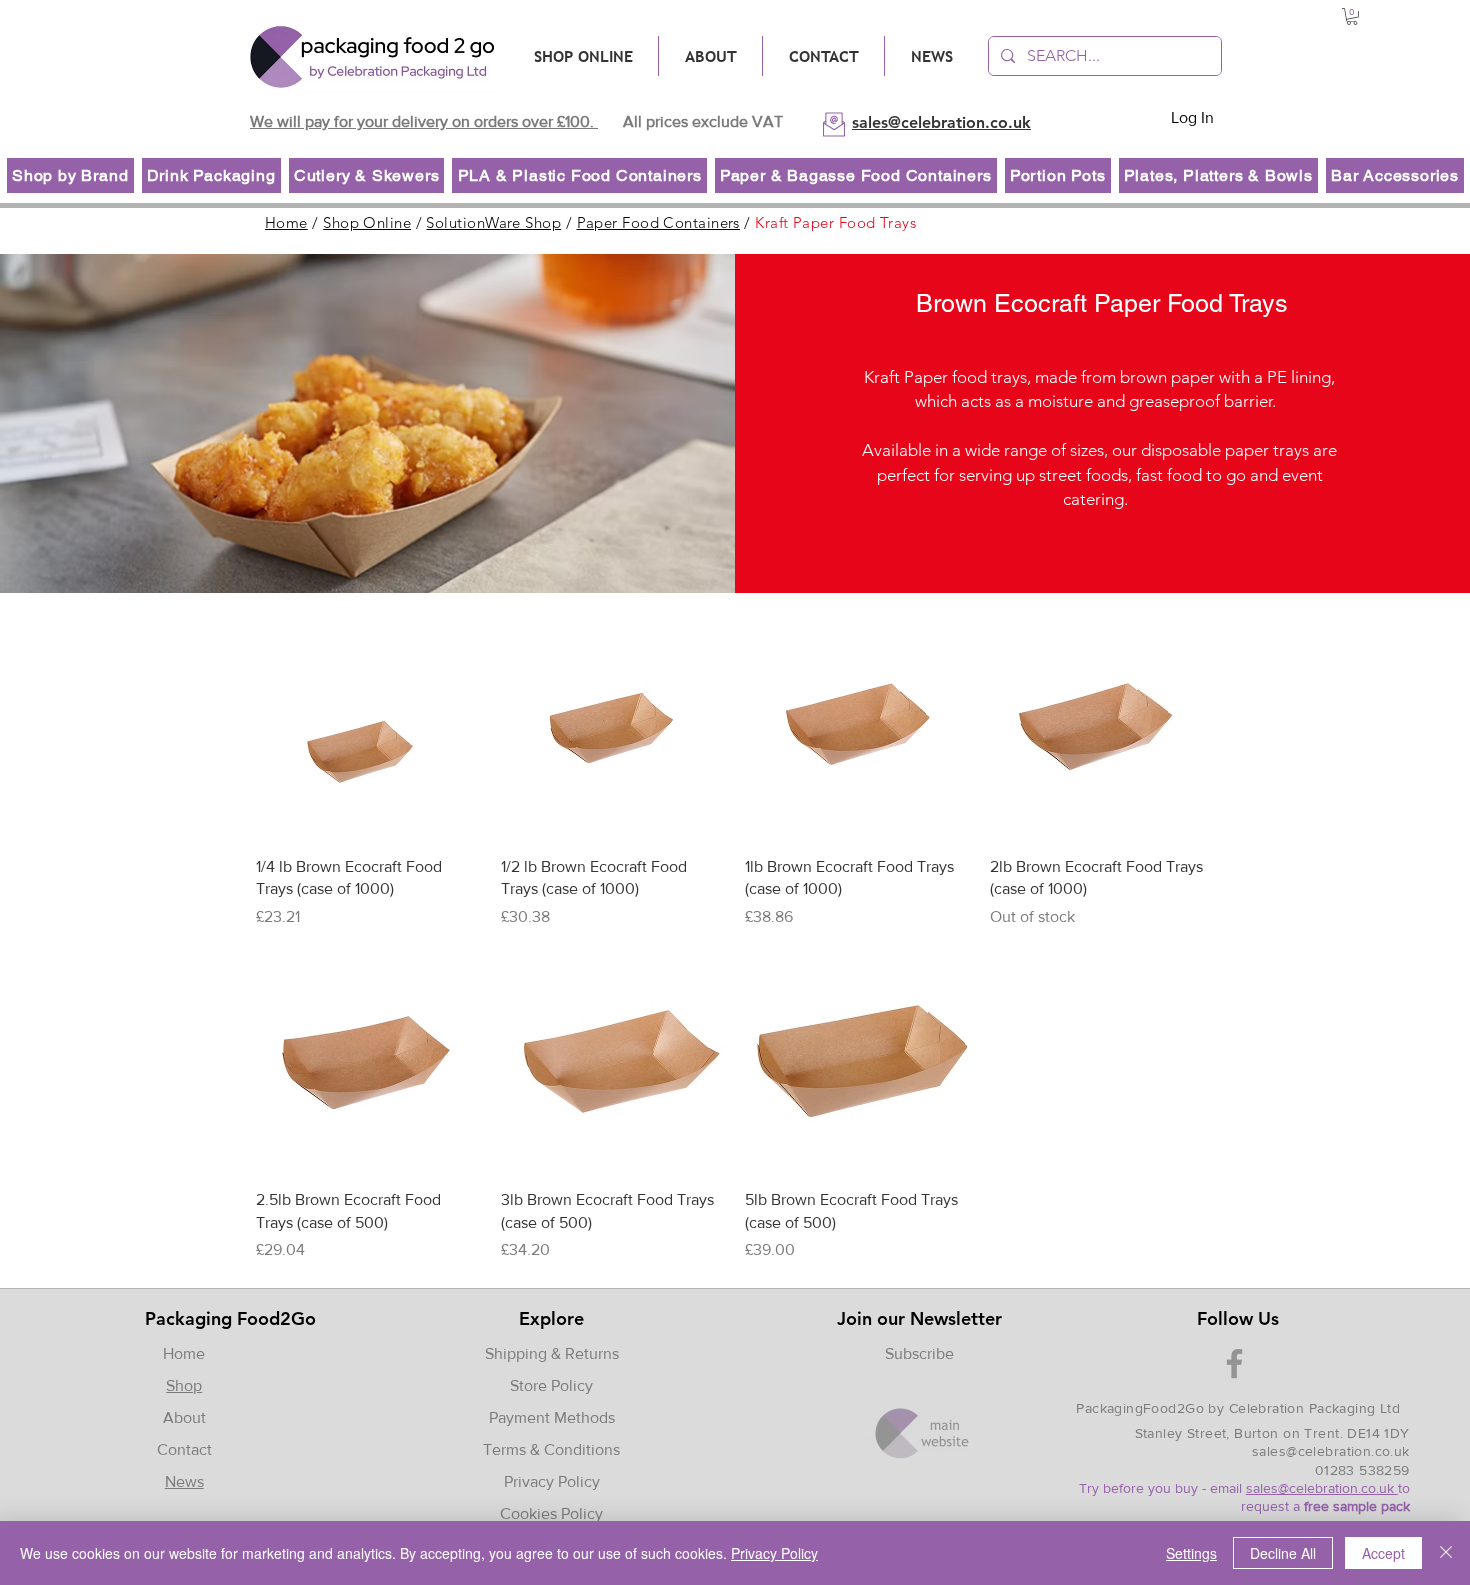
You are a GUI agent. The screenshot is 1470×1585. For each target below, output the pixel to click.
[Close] (1446, 1553)
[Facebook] (1234, 1363)
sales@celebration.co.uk (1331, 1451)
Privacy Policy (552, 1481)
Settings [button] (1191, 1553)
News (184, 1481)
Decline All (1283, 1553)
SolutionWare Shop (493, 222)
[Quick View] (368, 728)
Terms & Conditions (551, 1449)
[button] (1352, 16)
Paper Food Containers (658, 222)
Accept (1383, 1553)
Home (286, 222)
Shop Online (367, 222)
